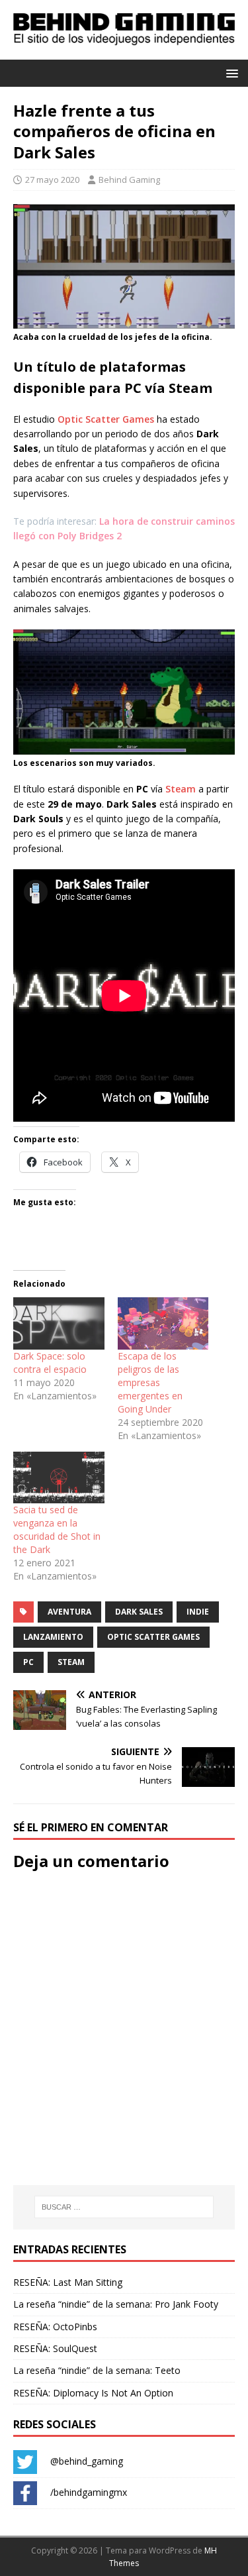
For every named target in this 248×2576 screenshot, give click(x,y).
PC (28, 1662)
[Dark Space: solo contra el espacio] (59, 1323)
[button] (230, 73)
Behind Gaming (129, 180)
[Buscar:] (124, 2207)
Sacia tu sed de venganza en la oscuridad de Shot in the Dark (57, 1529)
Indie (198, 1612)
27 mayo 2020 (52, 180)
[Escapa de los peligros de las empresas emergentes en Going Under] (163, 1323)
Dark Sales (139, 1612)
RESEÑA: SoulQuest (55, 2348)
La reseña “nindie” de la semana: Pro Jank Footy (116, 2304)
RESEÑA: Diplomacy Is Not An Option (93, 2393)
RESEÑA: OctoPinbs (55, 2327)
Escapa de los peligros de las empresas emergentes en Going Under (150, 1382)
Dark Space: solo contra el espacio (50, 1363)
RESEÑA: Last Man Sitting (68, 2282)
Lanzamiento (53, 1637)
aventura (69, 1612)
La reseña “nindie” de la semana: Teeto (97, 2370)
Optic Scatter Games (106, 419)
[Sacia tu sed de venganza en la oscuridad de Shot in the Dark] (59, 1478)
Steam (181, 789)
